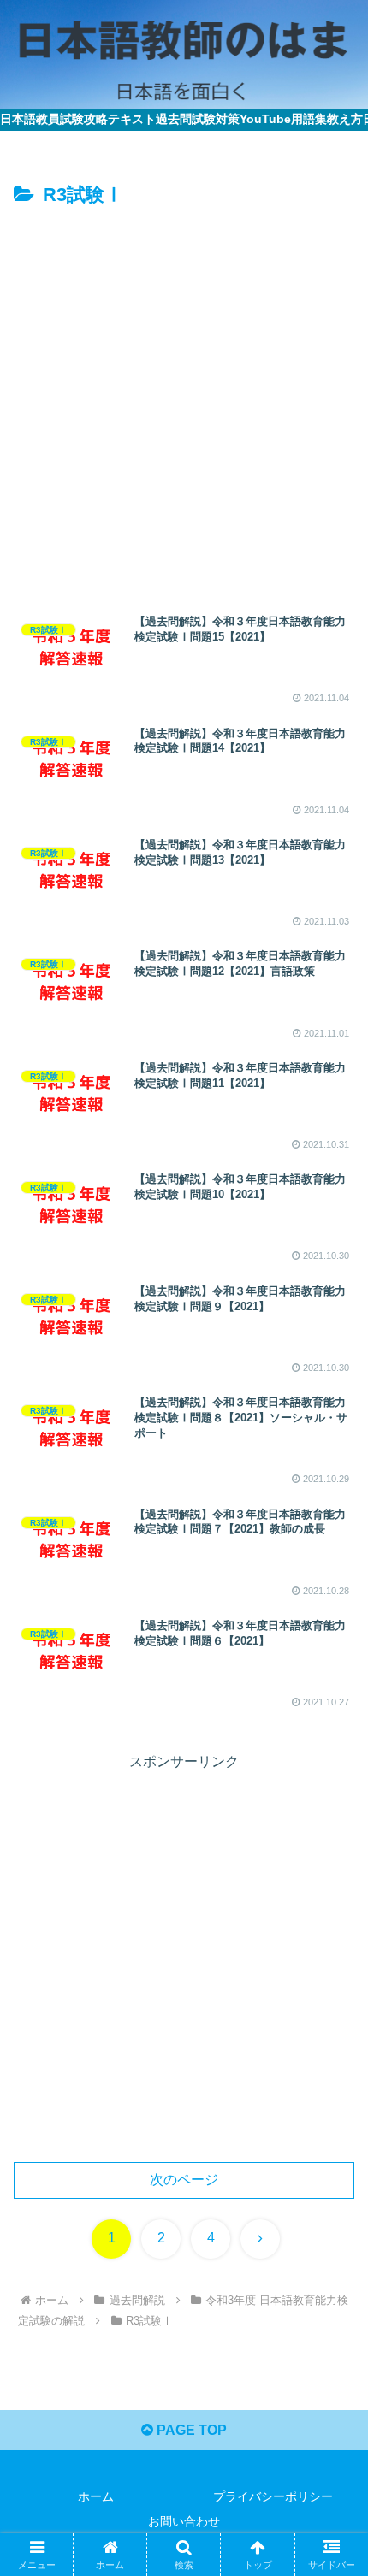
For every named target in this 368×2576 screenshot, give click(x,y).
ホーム (96, 2496)
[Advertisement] (184, 405)
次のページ (184, 2180)
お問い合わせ (184, 2521)
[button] (332, 2216)
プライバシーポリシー (273, 2496)
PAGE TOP (190, 2430)
